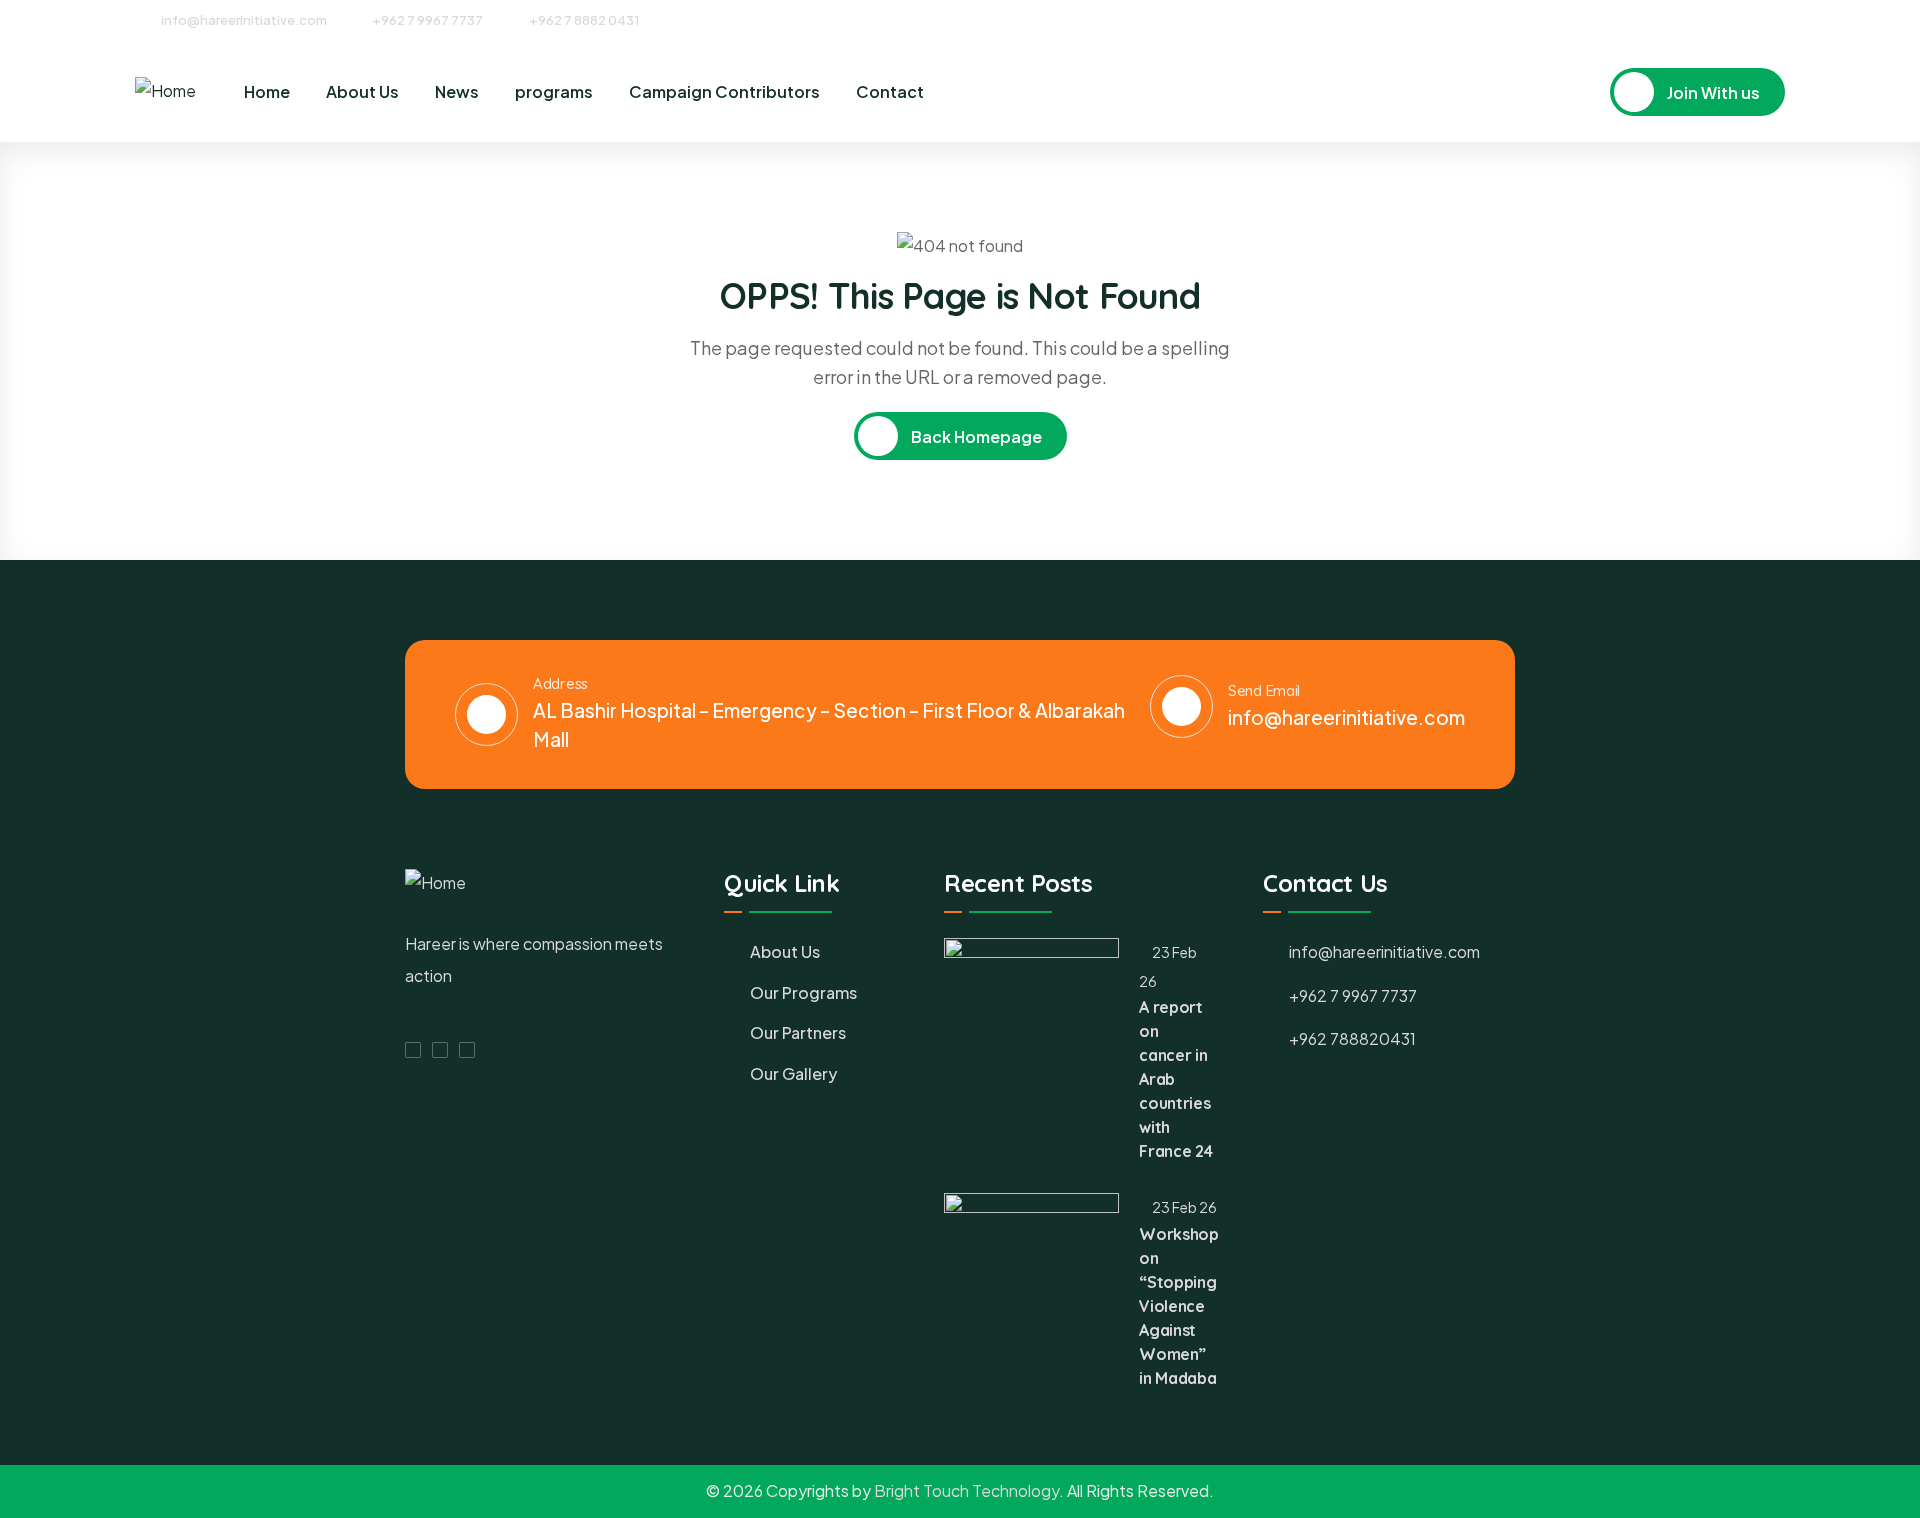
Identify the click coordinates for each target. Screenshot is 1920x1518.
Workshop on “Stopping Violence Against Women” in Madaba (1178, 1306)
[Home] (165, 91)
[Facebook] (1704, 19)
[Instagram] (1741, 19)
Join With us (1712, 92)
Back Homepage (975, 436)
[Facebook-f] (413, 1050)
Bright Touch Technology (966, 1490)
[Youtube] (1778, 19)
